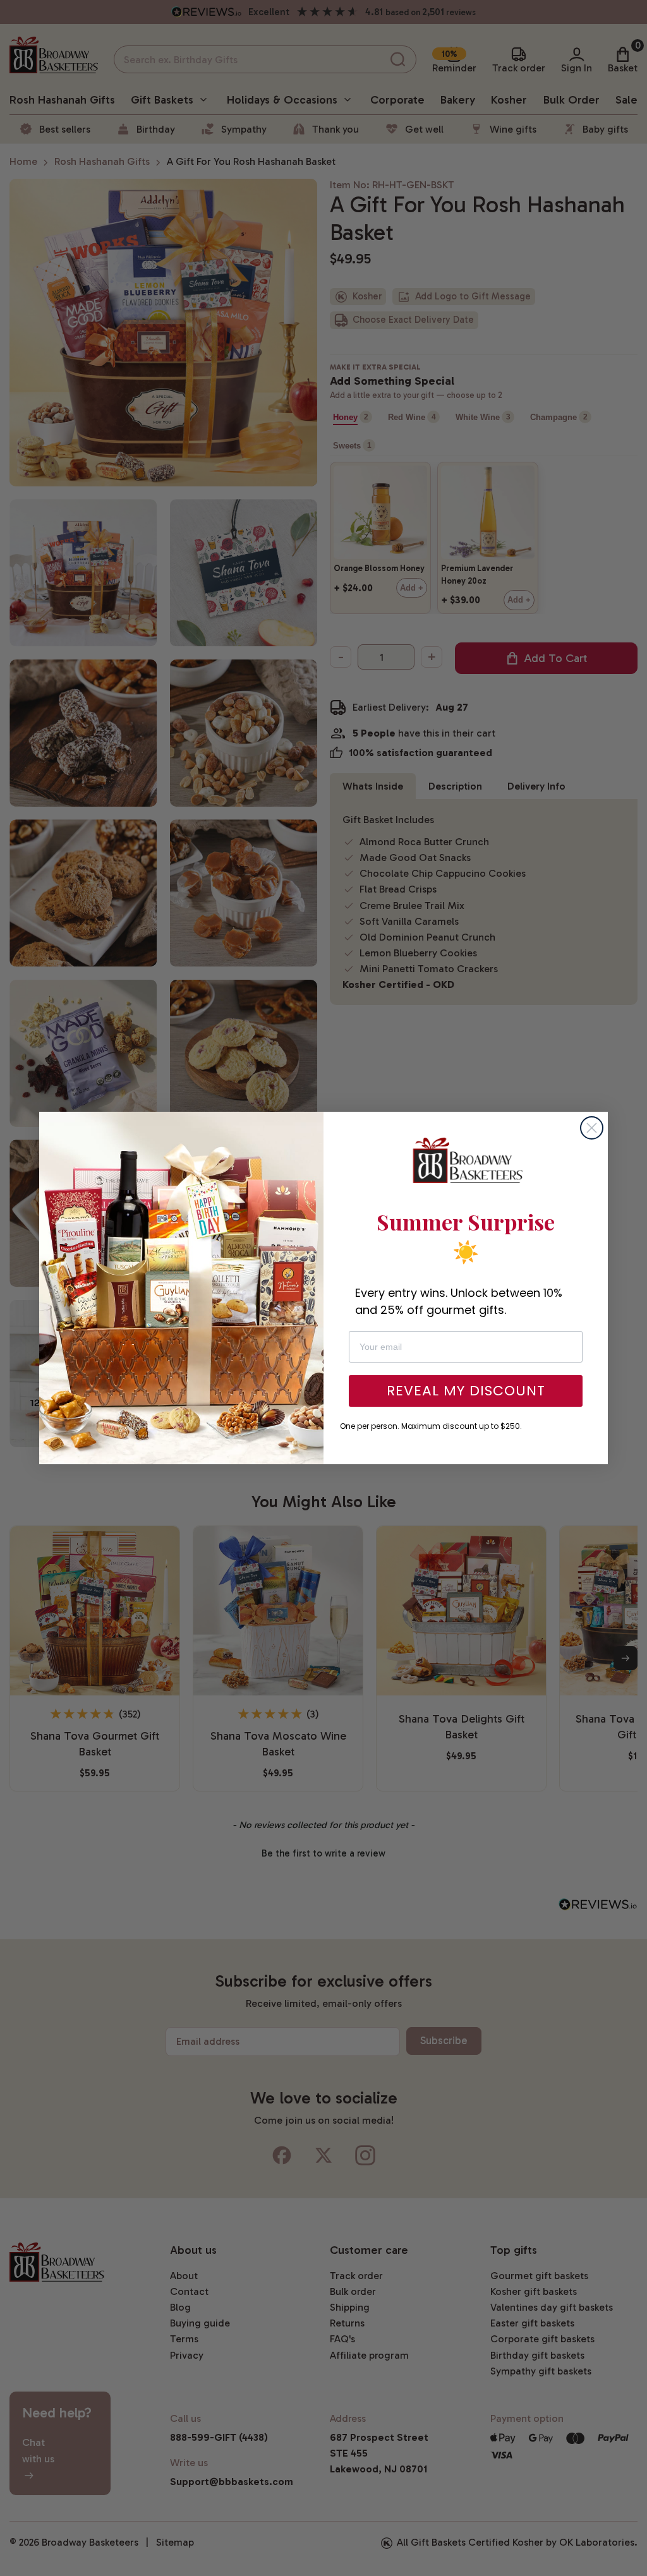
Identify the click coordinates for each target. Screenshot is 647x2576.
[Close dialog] (592, 1128)
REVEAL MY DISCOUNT (466, 1391)
